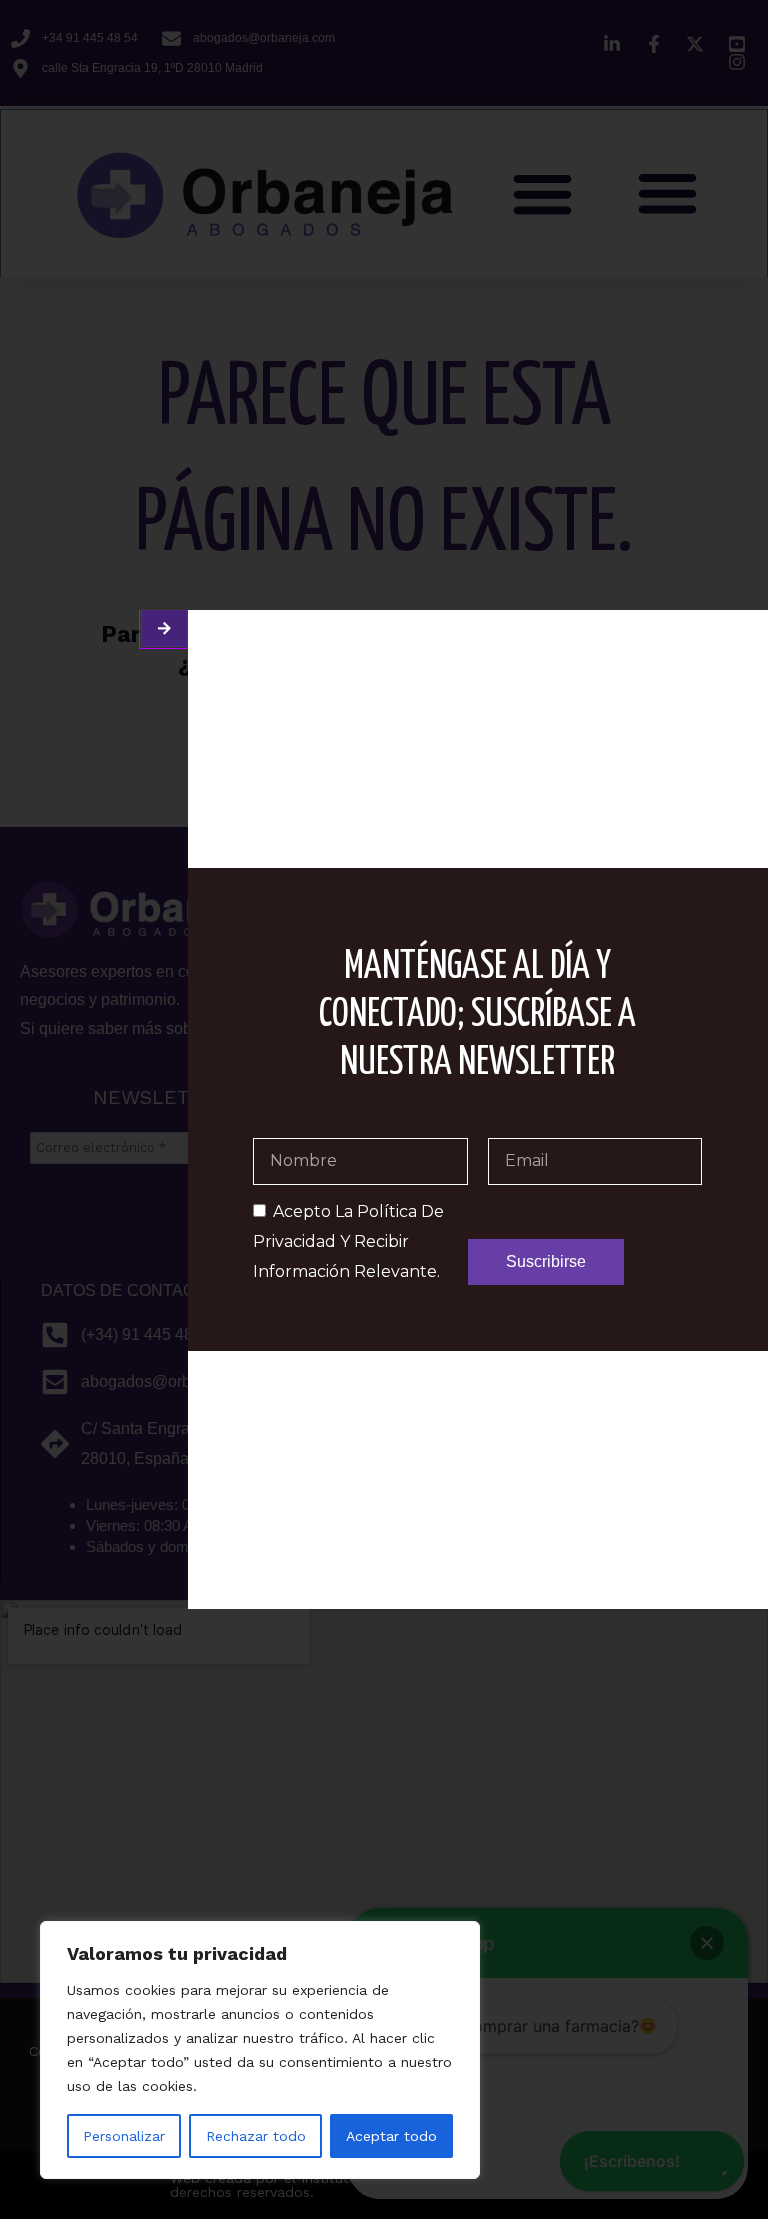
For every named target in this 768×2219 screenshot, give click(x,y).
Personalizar (124, 2136)
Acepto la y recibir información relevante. (348, 1241)
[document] (384, 1109)
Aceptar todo (391, 2136)
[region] (260, 2050)
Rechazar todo (256, 2136)
